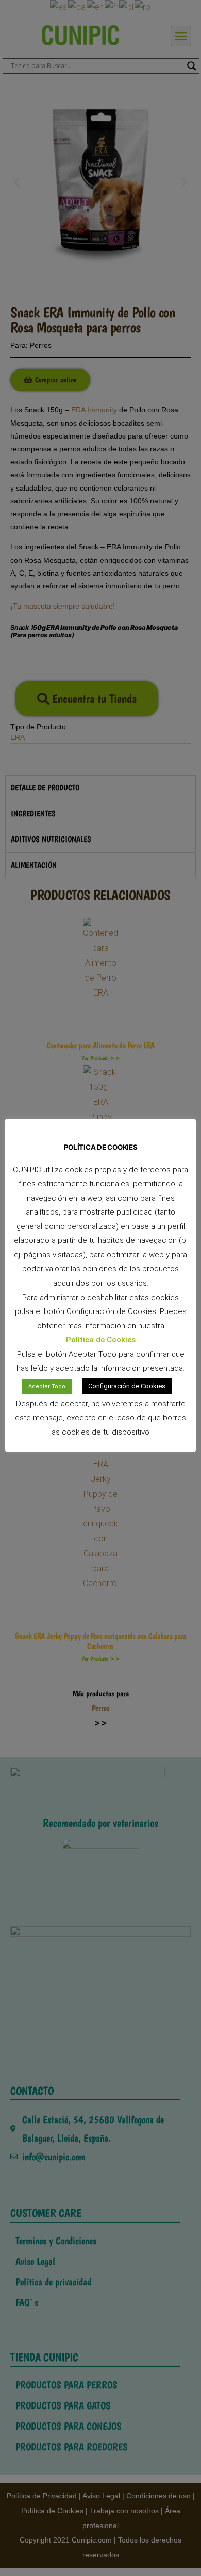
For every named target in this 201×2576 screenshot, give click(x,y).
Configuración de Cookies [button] (127, 1386)
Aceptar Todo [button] (47, 1386)
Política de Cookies (101, 1340)
